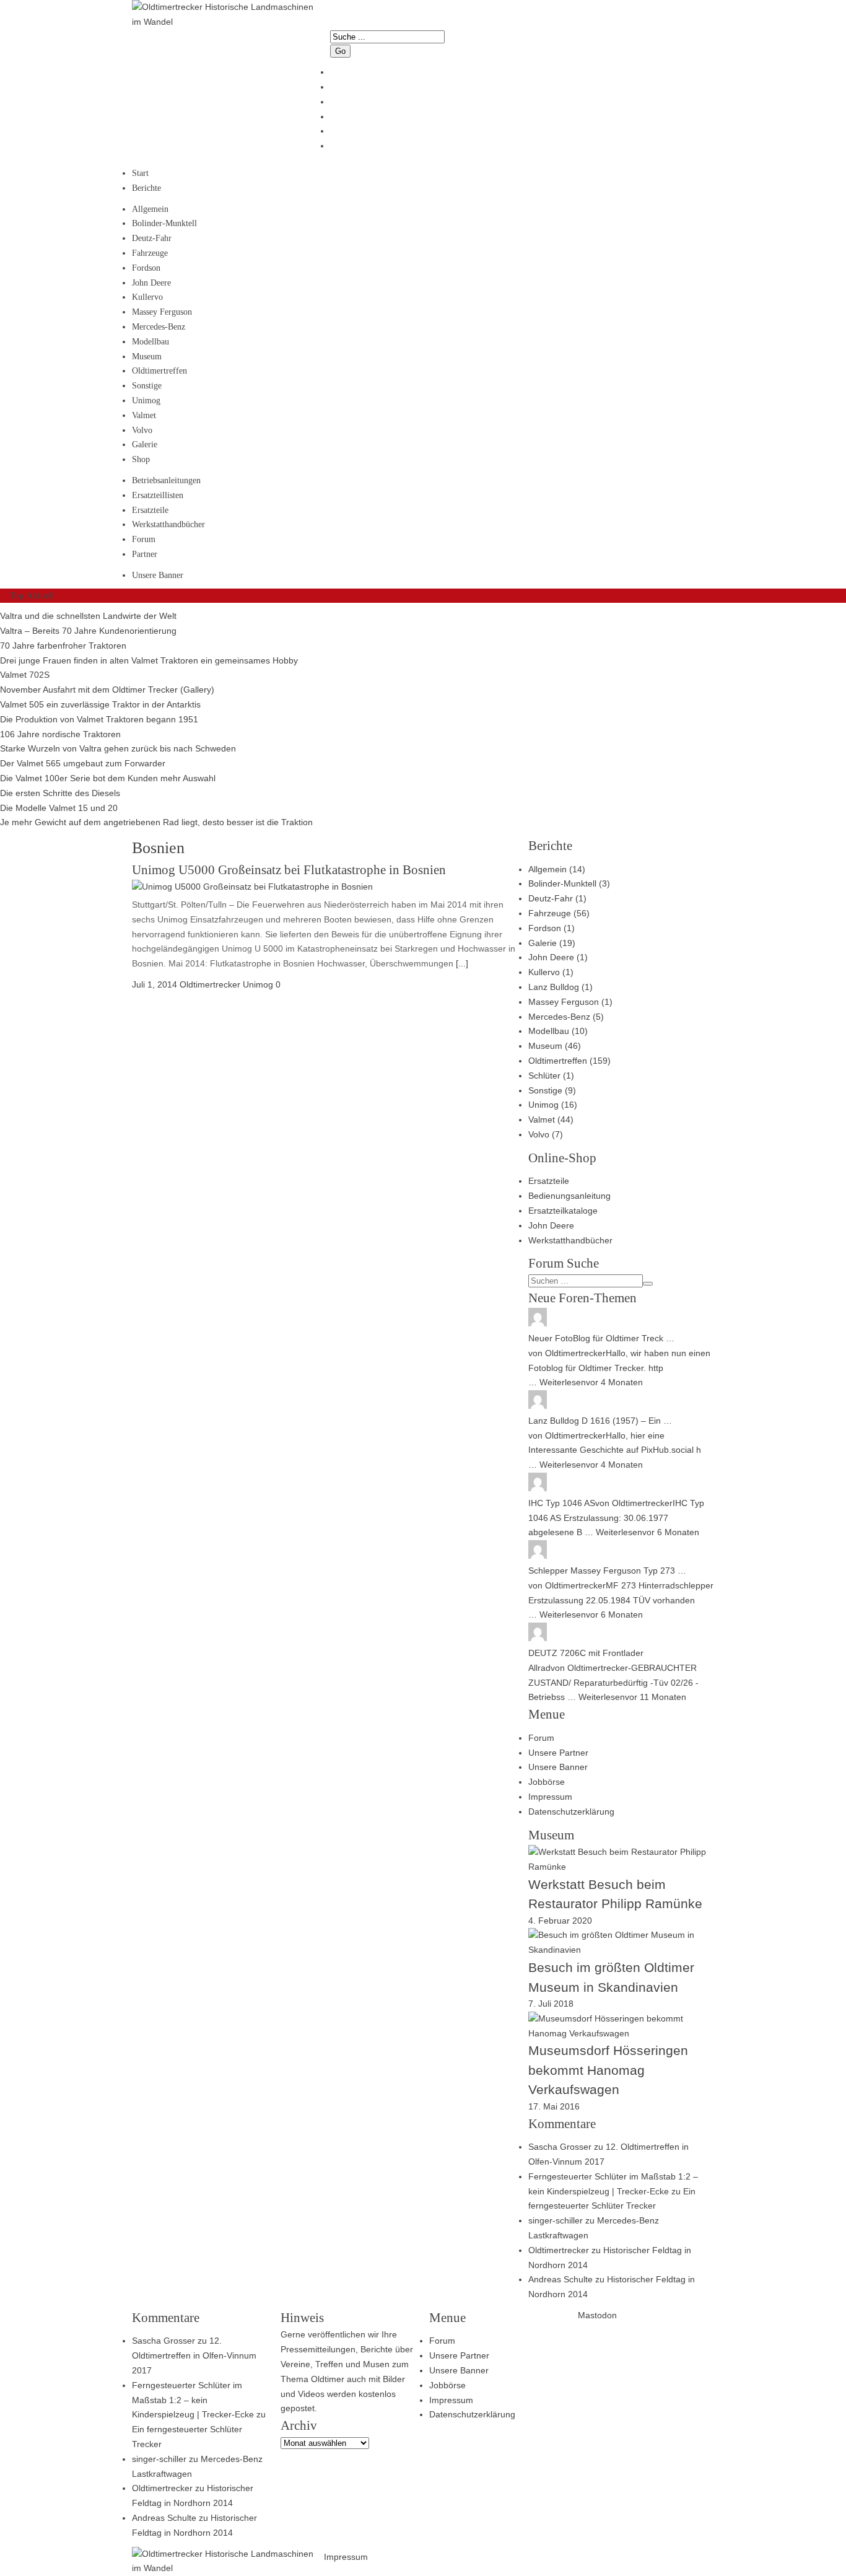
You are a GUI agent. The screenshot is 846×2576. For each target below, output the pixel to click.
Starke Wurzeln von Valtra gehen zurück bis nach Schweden (118, 748)
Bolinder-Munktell (164, 223)
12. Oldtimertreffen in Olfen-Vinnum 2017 (194, 2355)
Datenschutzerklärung (571, 1812)
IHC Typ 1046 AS (562, 1503)
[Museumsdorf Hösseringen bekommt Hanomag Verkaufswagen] (621, 2033)
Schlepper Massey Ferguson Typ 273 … (607, 1571)
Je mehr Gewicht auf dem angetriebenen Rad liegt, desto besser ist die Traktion (156, 822)
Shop (141, 459)
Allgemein (150, 209)
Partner (145, 554)
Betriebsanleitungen (166, 480)
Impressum (550, 1797)
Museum (147, 357)
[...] (461, 963)
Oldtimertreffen (159, 371)
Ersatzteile (150, 510)
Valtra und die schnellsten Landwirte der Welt (88, 616)
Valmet (144, 415)
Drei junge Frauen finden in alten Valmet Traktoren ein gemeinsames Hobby (149, 660)
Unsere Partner (558, 1753)
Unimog (146, 401)
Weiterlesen (563, 1382)
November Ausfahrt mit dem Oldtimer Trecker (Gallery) (107, 690)
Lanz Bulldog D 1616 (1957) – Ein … (600, 1421)
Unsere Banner (158, 575)
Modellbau (150, 342)
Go (340, 51)
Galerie (145, 445)
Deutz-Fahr (152, 238)
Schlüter (544, 1076)
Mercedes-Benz (159, 327)
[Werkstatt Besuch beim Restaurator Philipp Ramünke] (621, 1867)
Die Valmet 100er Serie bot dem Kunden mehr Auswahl (108, 778)
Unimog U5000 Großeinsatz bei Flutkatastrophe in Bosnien (289, 870)
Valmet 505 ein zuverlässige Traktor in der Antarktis (100, 704)
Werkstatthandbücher (168, 524)
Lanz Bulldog (554, 987)
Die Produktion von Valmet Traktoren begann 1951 (99, 719)
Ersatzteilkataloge (563, 1211)
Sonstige (147, 386)
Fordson (146, 268)
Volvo (142, 430)
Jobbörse (547, 1782)
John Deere (151, 283)
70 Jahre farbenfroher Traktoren (63, 646)
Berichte (146, 188)
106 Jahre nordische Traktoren (60, 734)
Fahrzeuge (150, 253)
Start (140, 173)
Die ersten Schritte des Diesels (60, 793)
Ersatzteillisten (158, 495)
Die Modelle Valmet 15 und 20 (59, 808)
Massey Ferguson (162, 312)
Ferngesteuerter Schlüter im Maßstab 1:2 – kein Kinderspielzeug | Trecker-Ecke (193, 2400)
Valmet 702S (25, 675)
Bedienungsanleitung (569, 1196)
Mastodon (597, 2315)
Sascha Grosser (560, 2147)
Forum (144, 539)
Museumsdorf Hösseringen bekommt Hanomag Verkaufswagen (608, 2070)
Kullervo (147, 297)
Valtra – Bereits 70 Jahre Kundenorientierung (88, 631)
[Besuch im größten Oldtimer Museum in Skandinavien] (621, 1950)
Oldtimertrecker (575, 1353)
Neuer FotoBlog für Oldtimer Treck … (601, 1338)
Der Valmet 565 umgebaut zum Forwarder (83, 763)
